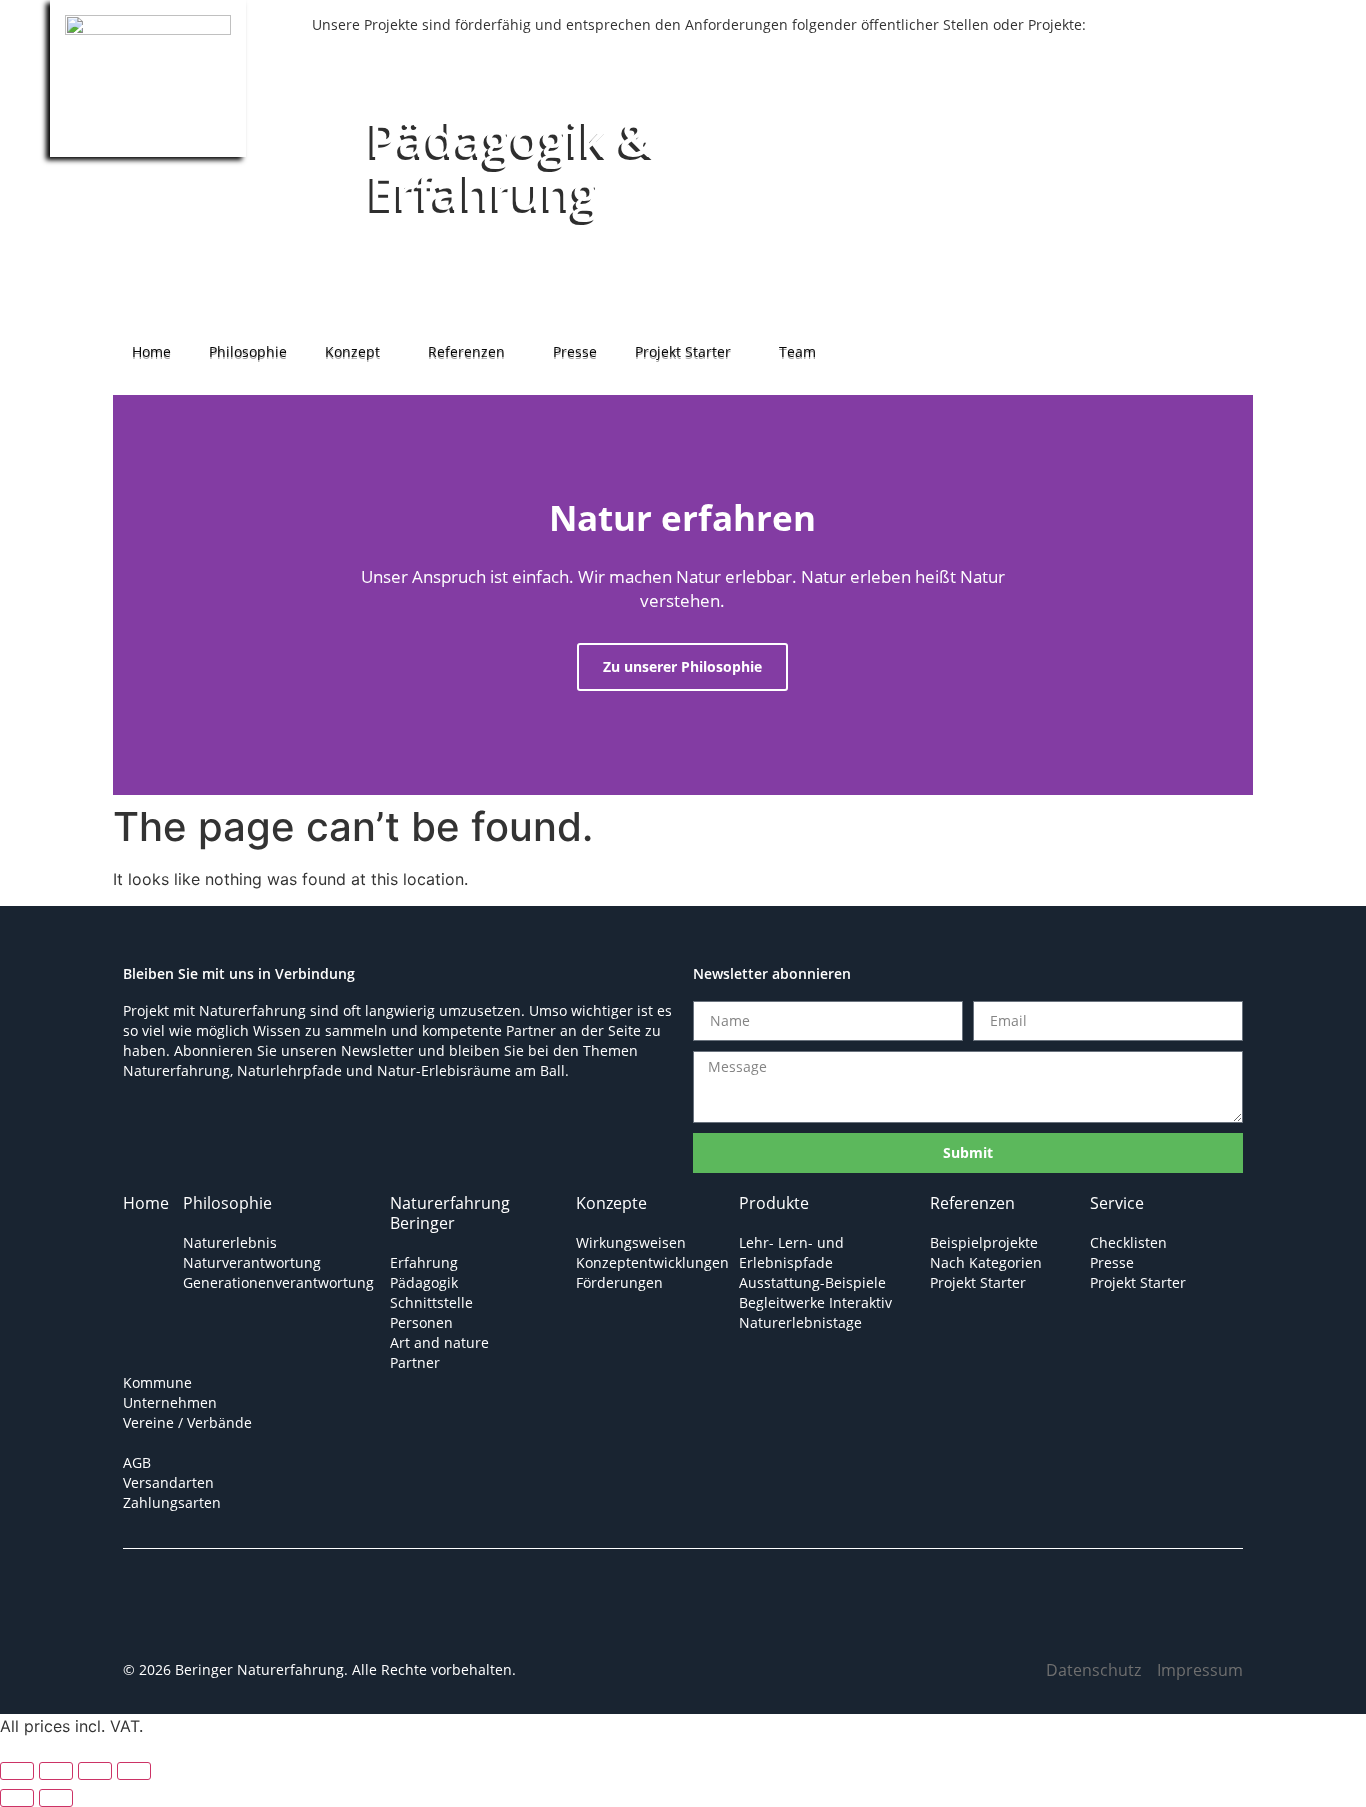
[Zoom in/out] (17, 1771)
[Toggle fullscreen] (56, 1771)
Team (797, 351)
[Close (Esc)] (134, 1771)
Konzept (352, 351)
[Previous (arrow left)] (17, 1798)
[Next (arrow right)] (56, 1798)
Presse (575, 351)
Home (151, 351)
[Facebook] (158, 1619)
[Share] (95, 1771)
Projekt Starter (683, 351)
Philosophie (248, 351)
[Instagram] (218, 1619)
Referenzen (466, 351)
